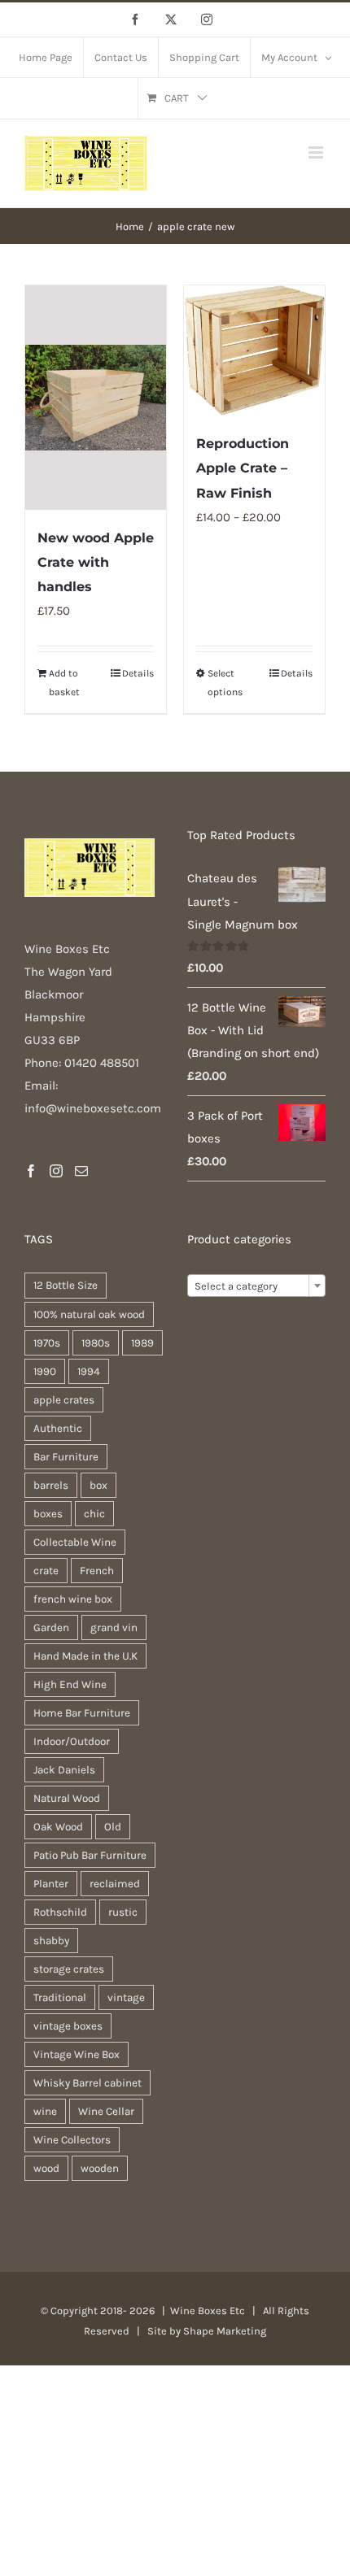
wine (45, 2111)
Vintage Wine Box (77, 2054)
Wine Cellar (106, 2111)
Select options (225, 682)
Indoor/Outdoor (72, 1741)
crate (46, 1571)
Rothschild (60, 1912)
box (98, 1485)
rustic (123, 1912)
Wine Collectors (72, 2140)
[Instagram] (56, 1171)
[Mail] (81, 1171)
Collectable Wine (75, 1542)
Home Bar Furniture (82, 1713)
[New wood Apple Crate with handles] (96, 398)
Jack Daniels (64, 1770)
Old (113, 1827)
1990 (45, 1371)
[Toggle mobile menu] (317, 152)
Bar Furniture (66, 1457)
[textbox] (256, 1286)
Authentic (58, 1428)
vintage (126, 1997)
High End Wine (70, 1684)
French (97, 1571)
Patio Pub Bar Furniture (90, 1855)
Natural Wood (67, 1798)
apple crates (64, 1400)
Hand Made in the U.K (85, 1656)
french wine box (73, 1599)
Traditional (60, 1997)
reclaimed (115, 1884)
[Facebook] (31, 1171)
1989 (142, 1343)
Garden (51, 1627)
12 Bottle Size (66, 1285)
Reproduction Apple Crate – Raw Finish (243, 468)
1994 (89, 1371)
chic (94, 1514)
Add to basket (64, 682)
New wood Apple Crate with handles (96, 562)
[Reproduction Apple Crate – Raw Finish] (254, 351)
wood (46, 2168)
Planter (51, 1884)
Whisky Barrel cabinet (87, 2083)
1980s (96, 1343)
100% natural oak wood (89, 1314)
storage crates (69, 1969)
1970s (47, 1343)
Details (138, 673)
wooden (100, 2168)
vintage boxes (68, 2026)
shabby (51, 1941)
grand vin (114, 1627)
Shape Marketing (225, 2331)
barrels (51, 1485)
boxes (48, 1514)
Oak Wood (58, 1827)
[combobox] (256, 1286)
